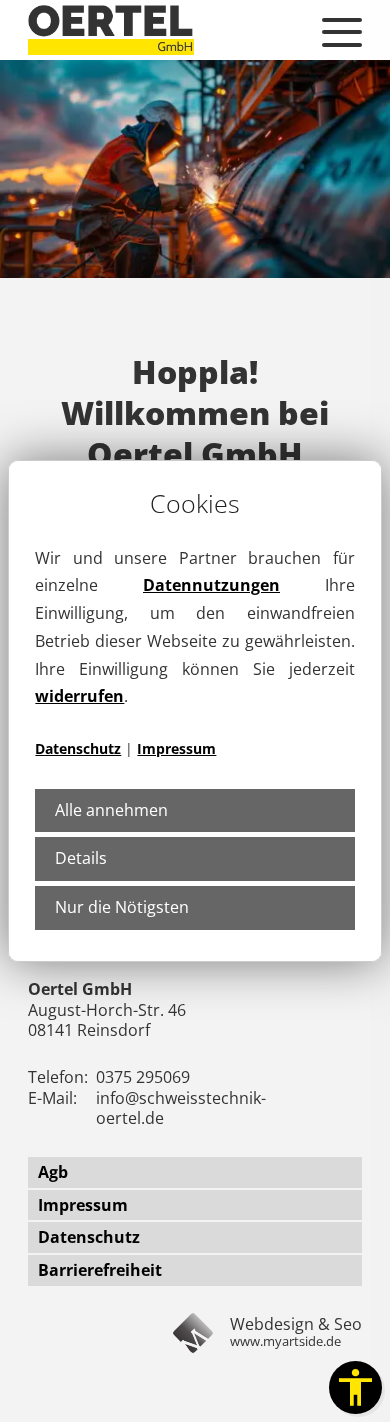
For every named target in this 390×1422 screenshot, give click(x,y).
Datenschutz (78, 748)
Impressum (176, 748)
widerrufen (79, 696)
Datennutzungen (211, 585)
